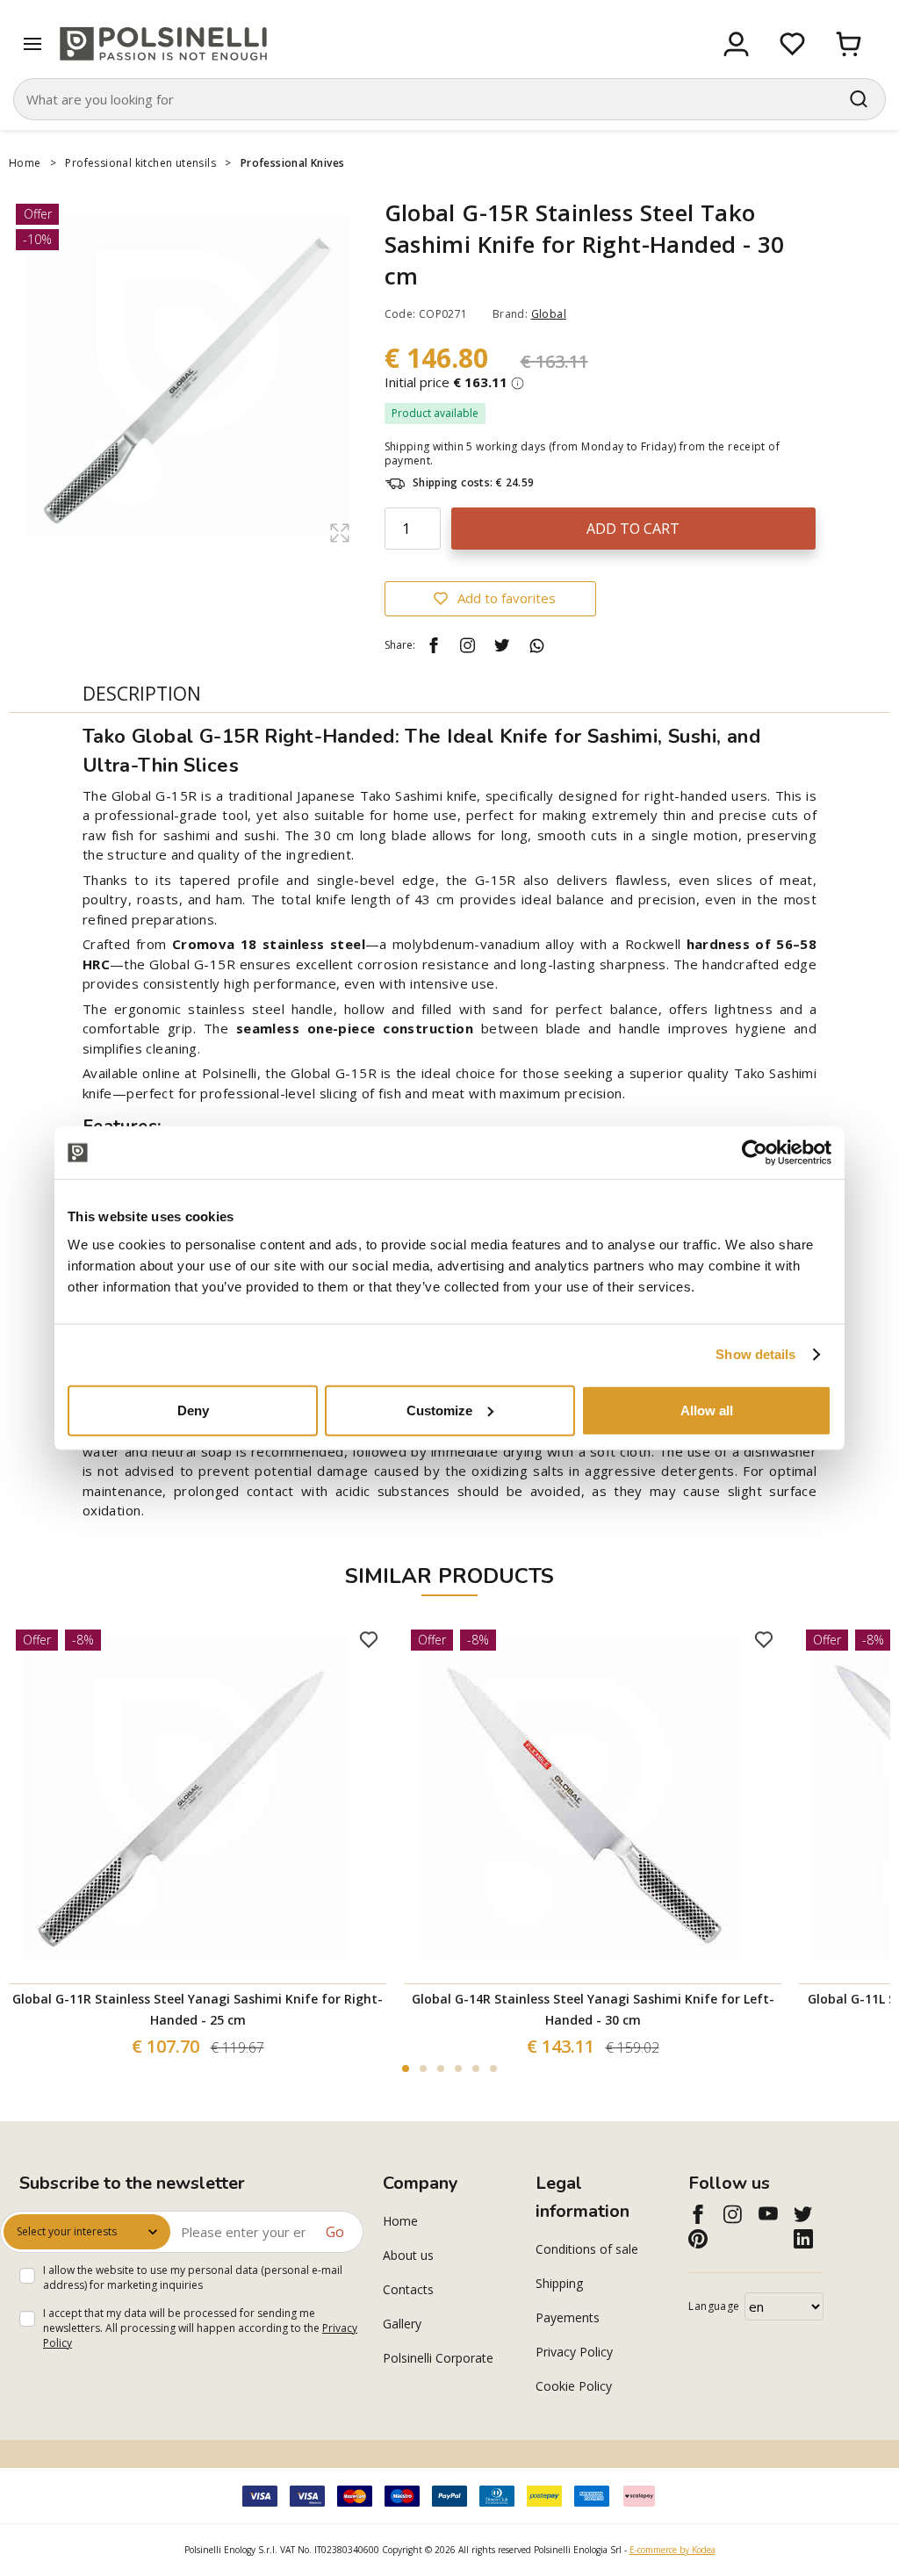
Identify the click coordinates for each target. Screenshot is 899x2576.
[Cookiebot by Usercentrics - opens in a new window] (755, 1153)
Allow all (707, 1410)
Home (25, 163)
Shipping (559, 2283)
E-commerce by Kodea (672, 2550)
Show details (755, 1354)
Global (549, 314)
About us (408, 2255)
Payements (568, 2317)
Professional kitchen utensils (140, 163)
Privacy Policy (574, 2352)
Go (335, 2232)
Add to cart (633, 529)
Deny (193, 1410)
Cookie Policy (574, 2386)
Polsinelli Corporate (438, 2358)
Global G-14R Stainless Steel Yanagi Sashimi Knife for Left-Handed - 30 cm (593, 2009)
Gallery (402, 2324)
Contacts (408, 2289)
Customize (439, 1410)
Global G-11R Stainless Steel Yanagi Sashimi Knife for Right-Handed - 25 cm (198, 2009)
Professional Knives (294, 163)
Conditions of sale (587, 2249)
